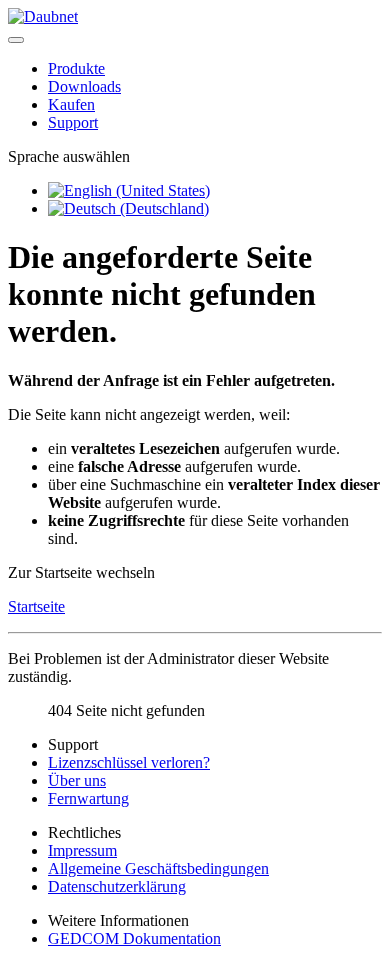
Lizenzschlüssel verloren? (129, 762)
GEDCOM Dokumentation (134, 938)
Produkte (76, 68)
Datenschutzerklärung (117, 886)
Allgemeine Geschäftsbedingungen (158, 868)
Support (73, 122)
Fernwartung (88, 798)
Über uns (77, 780)
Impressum (82, 850)
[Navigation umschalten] (16, 40)
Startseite (36, 606)
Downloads (84, 86)
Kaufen (71, 104)
